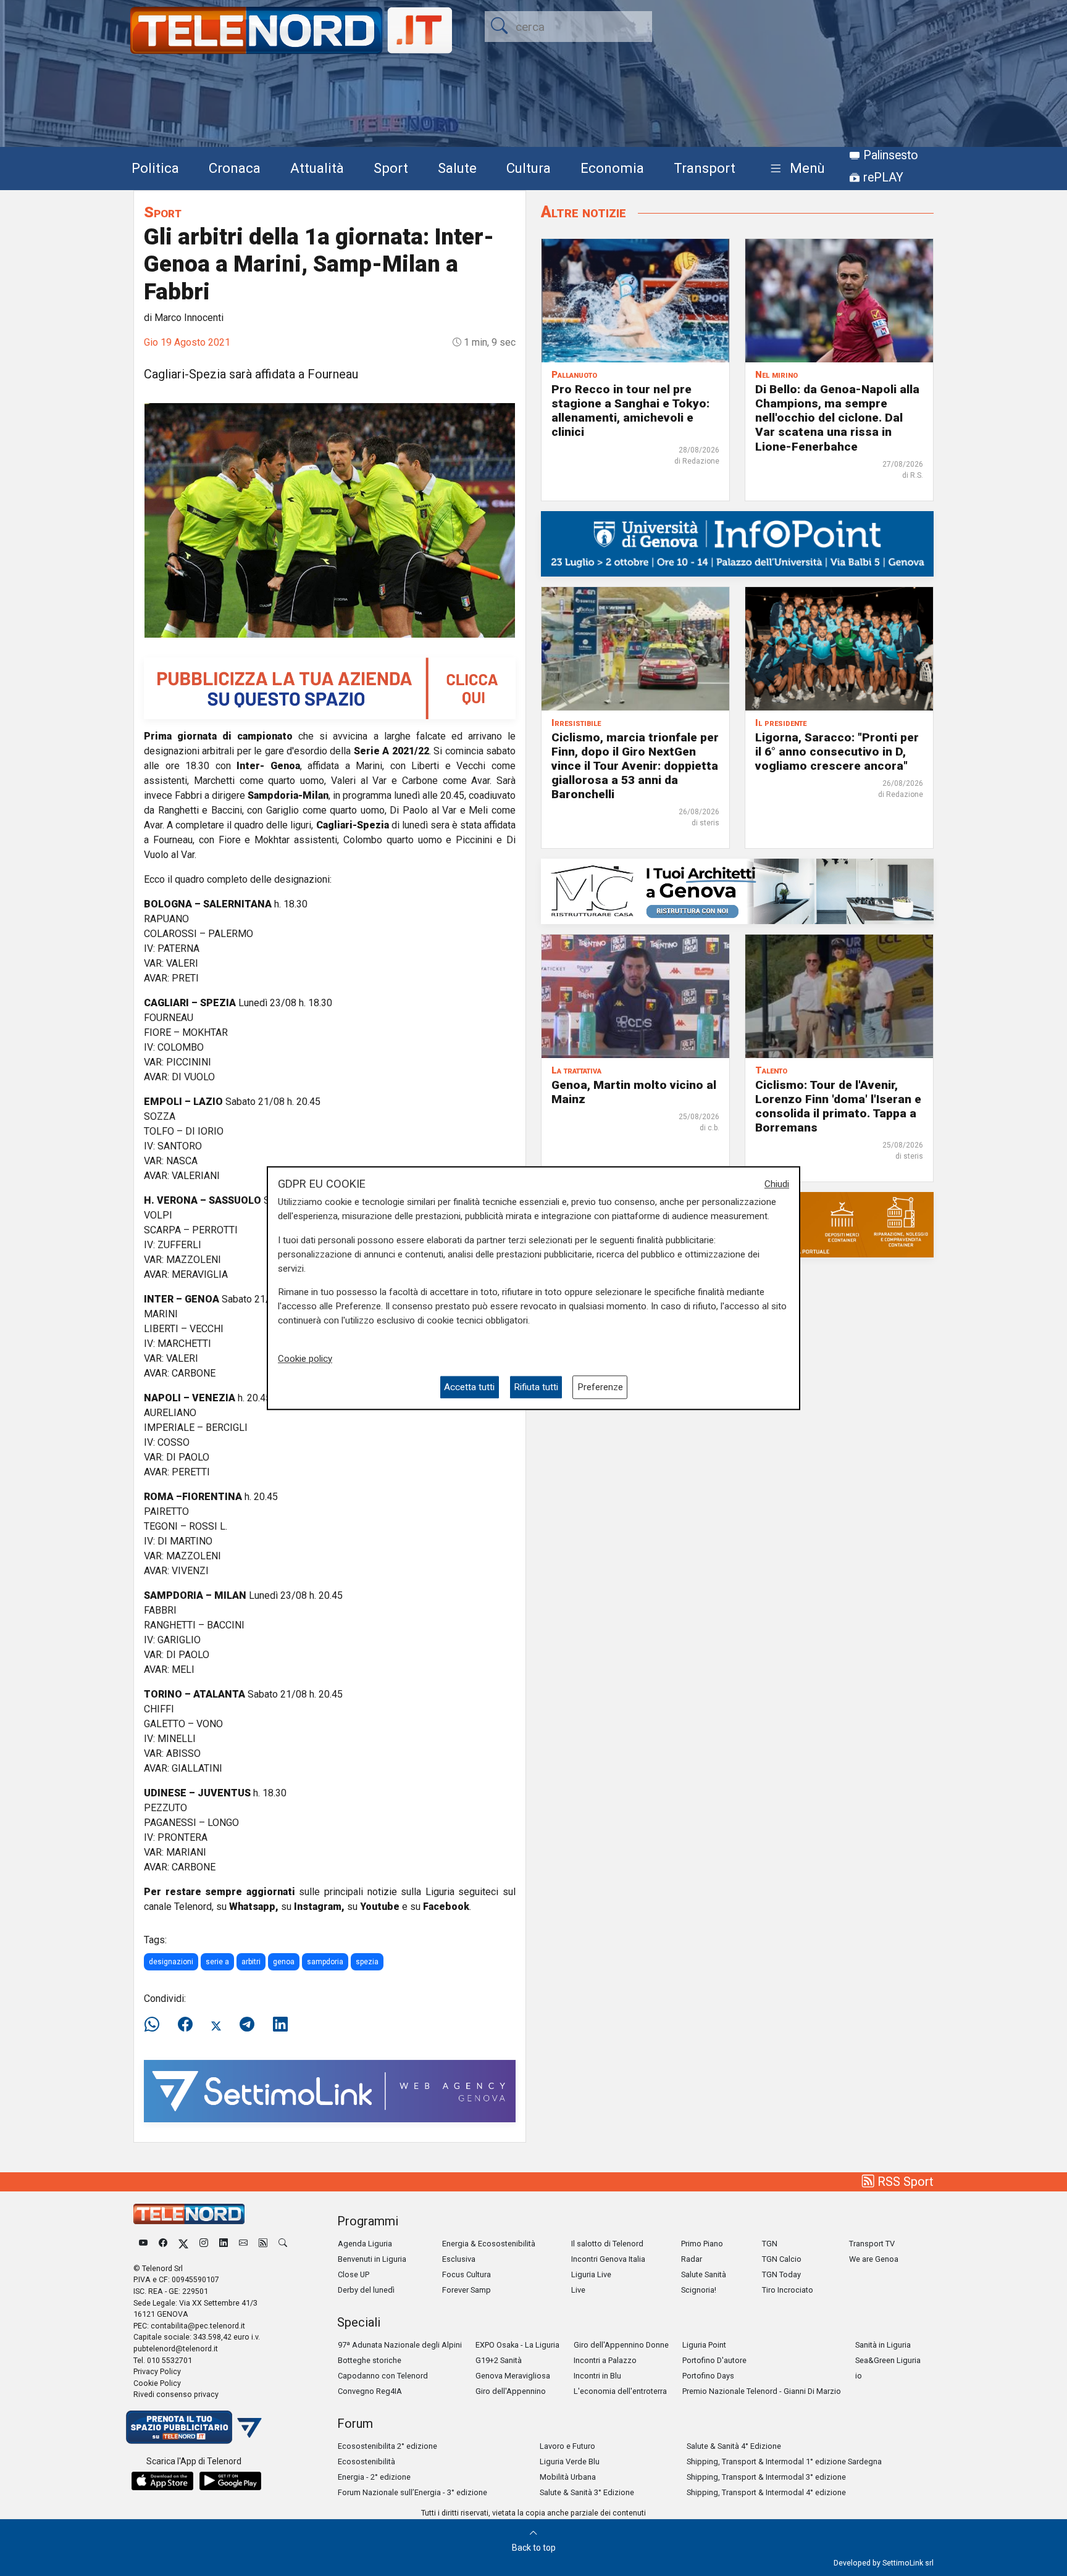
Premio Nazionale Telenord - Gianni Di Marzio (762, 2391)
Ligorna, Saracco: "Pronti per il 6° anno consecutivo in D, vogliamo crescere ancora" (837, 752)
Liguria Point (704, 2345)
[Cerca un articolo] (283, 2244)
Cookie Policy (157, 2383)
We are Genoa (874, 2259)
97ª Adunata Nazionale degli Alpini (400, 2345)
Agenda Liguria (365, 2244)
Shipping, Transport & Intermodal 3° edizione (766, 2477)
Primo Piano (702, 2244)
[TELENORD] (189, 2214)
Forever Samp (467, 2290)
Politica (155, 168)
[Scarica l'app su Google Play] (230, 2481)
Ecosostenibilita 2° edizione (387, 2446)
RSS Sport (904, 2182)
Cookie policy (305, 1359)
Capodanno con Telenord (383, 2376)
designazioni (171, 1962)
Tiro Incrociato (788, 2290)
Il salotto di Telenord (607, 2244)
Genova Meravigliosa (513, 2376)
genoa (284, 1962)
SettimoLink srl (908, 2563)
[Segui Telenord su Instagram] (204, 2244)
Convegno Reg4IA (370, 2391)
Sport (391, 168)
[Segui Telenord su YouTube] (143, 2244)
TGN (770, 2244)
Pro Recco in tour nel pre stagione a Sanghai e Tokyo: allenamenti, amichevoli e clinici (630, 411)
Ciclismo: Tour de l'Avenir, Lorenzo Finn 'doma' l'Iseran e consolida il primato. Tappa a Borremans (838, 1106)
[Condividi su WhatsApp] (156, 2025)
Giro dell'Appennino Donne (621, 2345)
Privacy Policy (157, 2371)
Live (578, 2290)
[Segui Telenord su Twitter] (183, 2244)
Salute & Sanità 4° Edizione (734, 2446)
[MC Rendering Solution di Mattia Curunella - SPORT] (737, 890)
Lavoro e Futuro (567, 2446)
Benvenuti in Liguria (372, 2259)
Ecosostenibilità (366, 2461)
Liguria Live (591, 2274)
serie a (217, 1962)
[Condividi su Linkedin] (280, 2025)
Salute (457, 168)
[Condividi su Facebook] (185, 2025)
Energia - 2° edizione (374, 2477)
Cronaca (235, 168)
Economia (612, 168)
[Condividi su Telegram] (247, 2025)
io (859, 2376)
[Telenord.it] (194, 2426)
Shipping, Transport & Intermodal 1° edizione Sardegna (784, 2461)
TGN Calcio (782, 2259)
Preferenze (600, 1387)
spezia (367, 1962)
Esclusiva (459, 2259)
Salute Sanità (704, 2274)
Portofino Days (708, 2376)
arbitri (251, 1962)
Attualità (317, 168)
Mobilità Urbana (568, 2477)
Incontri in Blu (597, 2376)
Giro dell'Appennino (511, 2391)
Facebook (446, 1907)
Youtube (380, 1907)
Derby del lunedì (366, 2290)
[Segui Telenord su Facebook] (163, 2244)
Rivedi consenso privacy (176, 2394)
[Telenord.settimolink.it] (330, 687)
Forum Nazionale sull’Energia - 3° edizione (412, 2492)
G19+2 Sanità (499, 2360)
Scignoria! (699, 2290)
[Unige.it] (737, 543)
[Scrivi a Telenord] (243, 2244)
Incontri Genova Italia (608, 2259)
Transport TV (872, 2244)
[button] (795, 169)
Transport (705, 168)
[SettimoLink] (330, 2090)
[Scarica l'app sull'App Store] (162, 2481)
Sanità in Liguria (883, 2345)
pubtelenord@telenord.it (176, 2349)
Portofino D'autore (714, 2360)
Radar (692, 2259)
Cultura (529, 168)
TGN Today (781, 2274)
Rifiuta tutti (536, 1387)
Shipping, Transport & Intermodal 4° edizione (766, 2492)
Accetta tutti (469, 1387)
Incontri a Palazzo (605, 2360)
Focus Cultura (467, 2274)
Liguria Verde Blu (570, 2461)
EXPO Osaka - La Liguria (517, 2345)
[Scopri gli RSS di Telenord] (263, 2244)
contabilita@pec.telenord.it (198, 2326)
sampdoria (325, 1962)
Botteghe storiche (370, 2360)
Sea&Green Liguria (888, 2360)
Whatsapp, (254, 1907)
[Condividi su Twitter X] (216, 2025)
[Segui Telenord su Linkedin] (224, 2244)
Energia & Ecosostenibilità (489, 2244)
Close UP (354, 2274)
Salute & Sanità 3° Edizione (587, 2492)
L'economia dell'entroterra (620, 2391)
